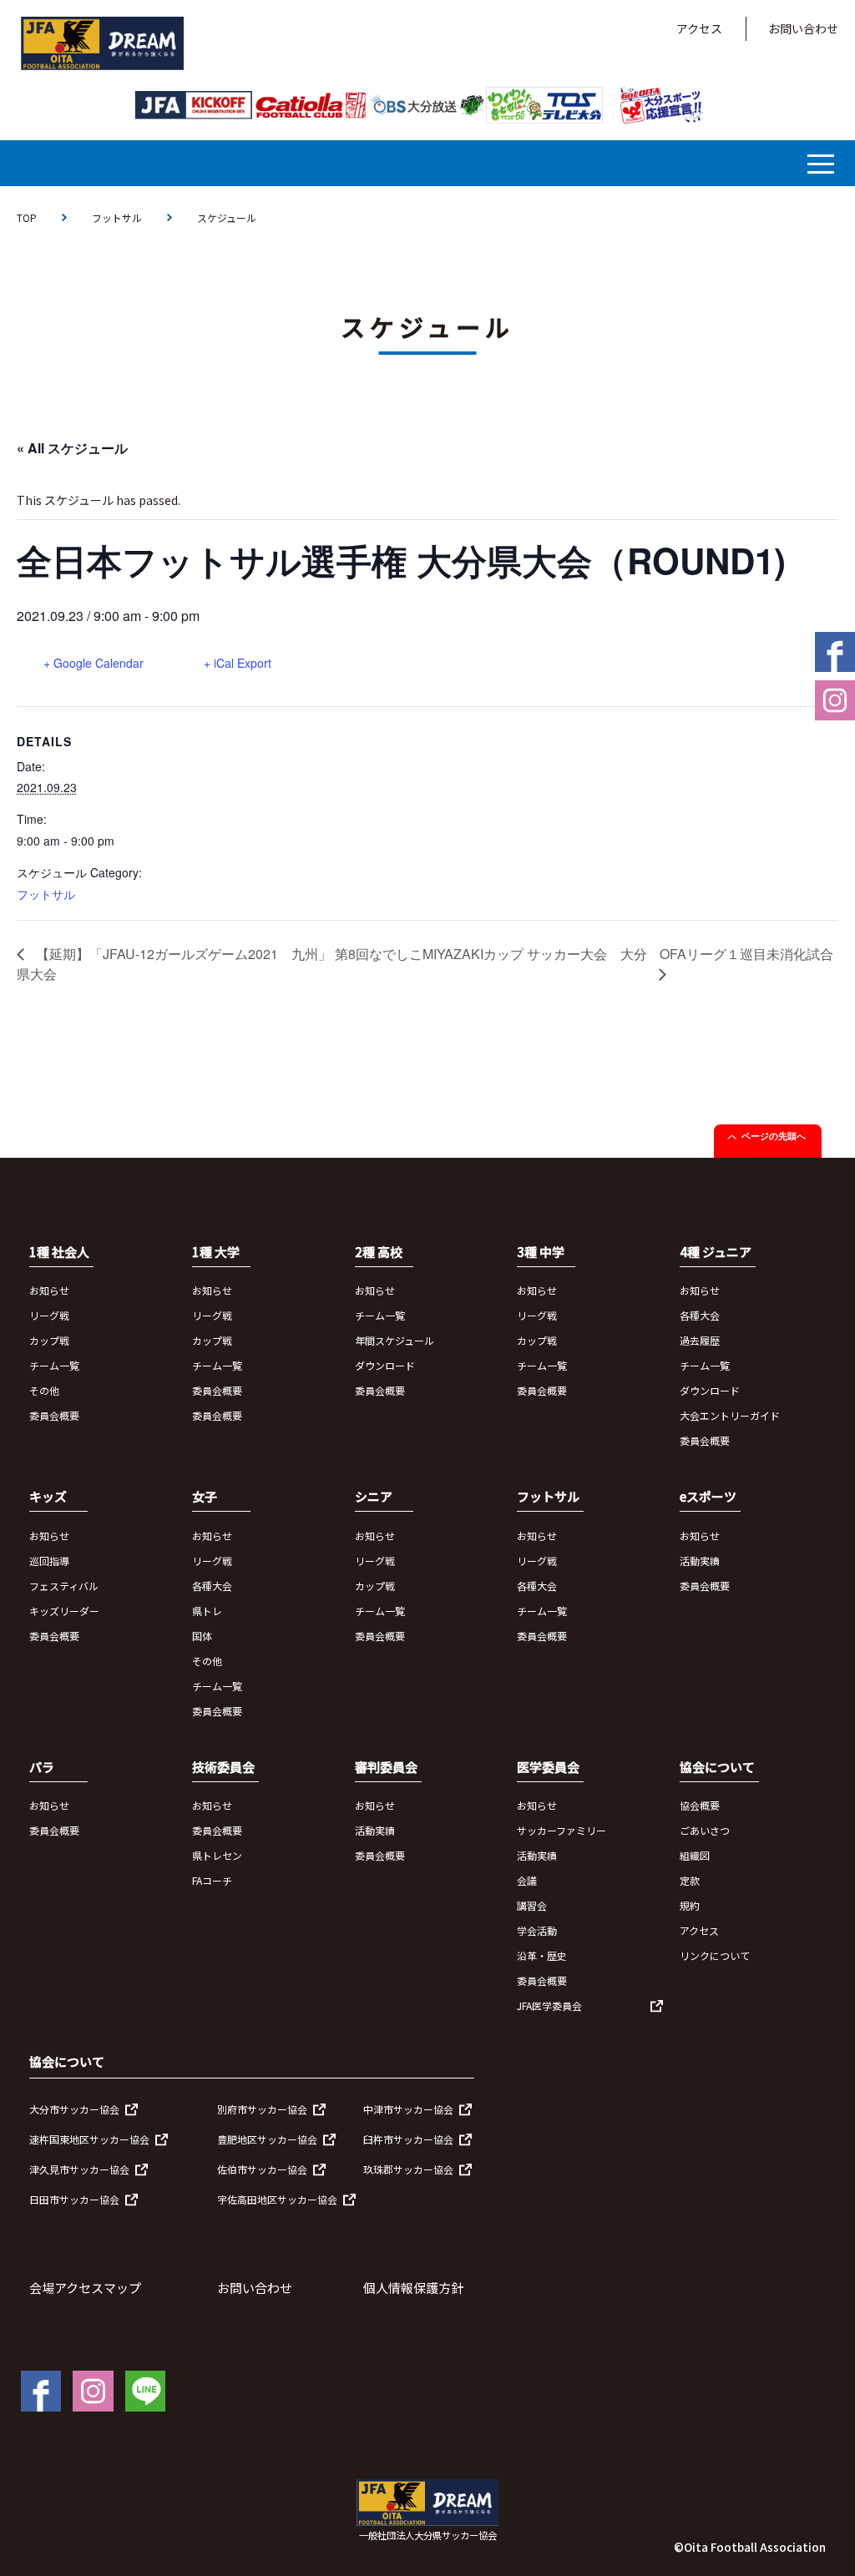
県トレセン (217, 1855)
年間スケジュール (395, 1340)
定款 (690, 1880)
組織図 (695, 1855)
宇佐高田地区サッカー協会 (277, 2199)
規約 (690, 1905)
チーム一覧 (54, 1365)
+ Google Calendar (94, 663)
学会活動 (537, 1930)
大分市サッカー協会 (74, 2109)
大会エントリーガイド (730, 1415)
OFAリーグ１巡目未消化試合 (746, 954)
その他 (44, 1390)
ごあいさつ (705, 1830)
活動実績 (700, 1561)
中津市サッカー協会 (408, 2109)
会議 (527, 1880)
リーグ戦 (49, 1315)
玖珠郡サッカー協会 (408, 2169)
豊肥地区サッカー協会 (267, 2139)
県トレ (207, 1611)
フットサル (117, 217)
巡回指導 (49, 1561)
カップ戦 (49, 1340)
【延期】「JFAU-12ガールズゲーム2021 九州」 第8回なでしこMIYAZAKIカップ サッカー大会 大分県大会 (332, 964)
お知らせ (49, 1290)
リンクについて (715, 1955)
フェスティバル (64, 1586)
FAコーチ (212, 1880)
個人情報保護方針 (413, 2288)
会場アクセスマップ (85, 2288)
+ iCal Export (238, 663)
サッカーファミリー (562, 1830)
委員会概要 (54, 1415)
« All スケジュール (72, 448)
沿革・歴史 (542, 1955)
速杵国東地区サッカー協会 (89, 2139)
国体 (202, 1636)
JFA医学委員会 (549, 2005)
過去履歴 (700, 1340)
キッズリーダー (64, 1611)
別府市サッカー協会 (262, 2109)
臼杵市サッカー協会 (408, 2139)
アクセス (699, 28)
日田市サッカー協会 (74, 2199)
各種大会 (700, 1315)
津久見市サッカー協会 (79, 2169)
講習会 (532, 1905)
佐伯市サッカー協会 (262, 2169)
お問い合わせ (803, 28)
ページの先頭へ (774, 1136)
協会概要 (700, 1805)
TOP (27, 217)
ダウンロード (385, 1365)
